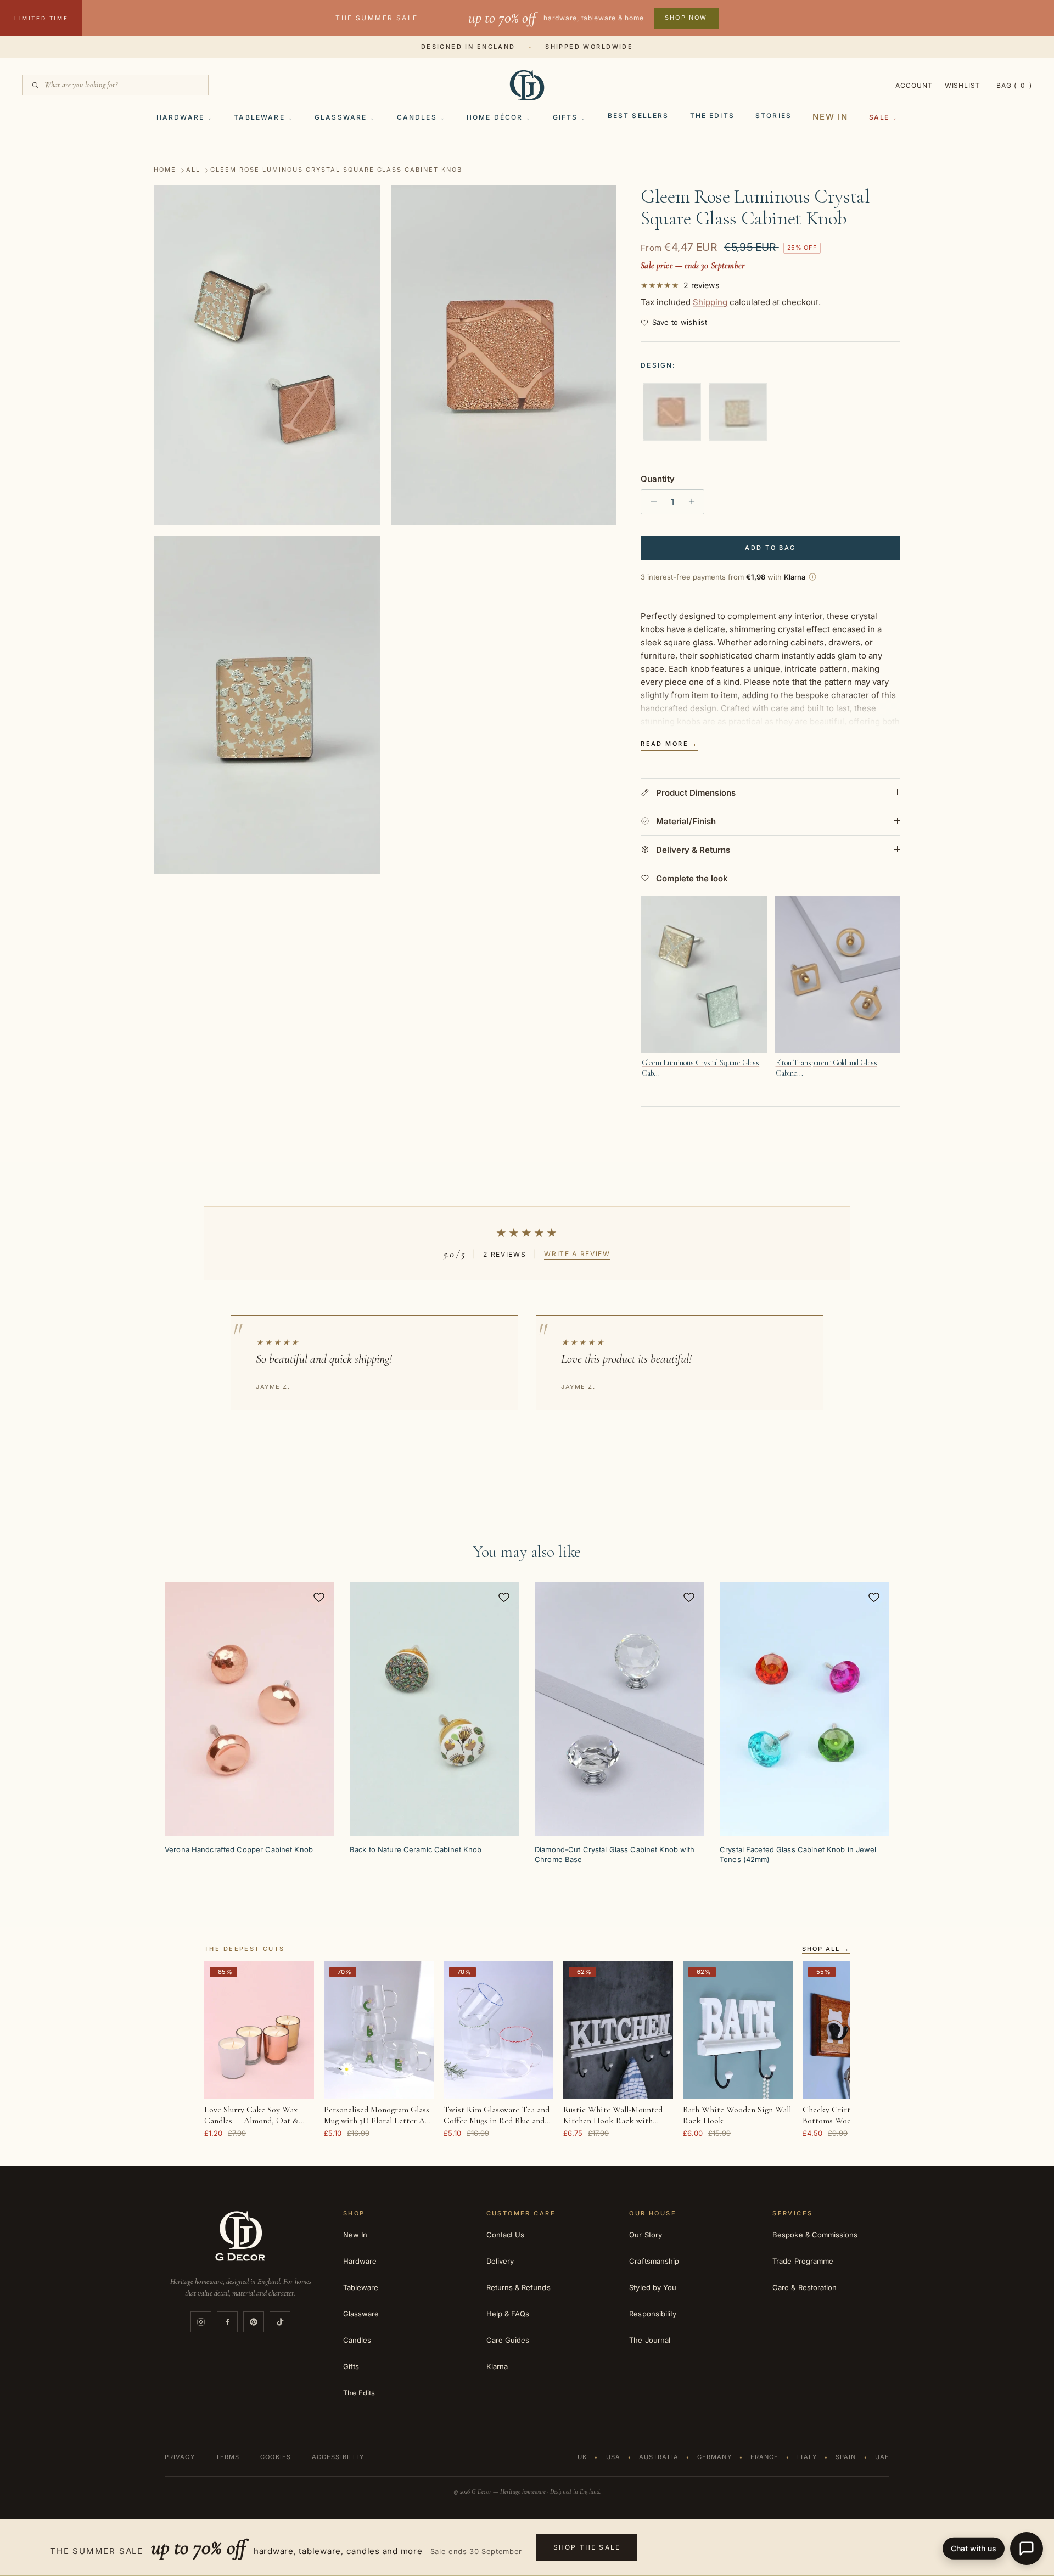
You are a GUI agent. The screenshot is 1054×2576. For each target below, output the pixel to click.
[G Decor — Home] (527, 85)
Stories (773, 116)
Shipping (710, 302)
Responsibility (653, 2314)
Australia (659, 2457)
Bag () (1014, 85)
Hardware (180, 117)
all (193, 170)
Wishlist (963, 85)
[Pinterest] (254, 2322)
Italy (807, 2457)
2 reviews (701, 285)
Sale (879, 117)
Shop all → (826, 1949)
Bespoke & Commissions (815, 2235)
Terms (228, 2457)
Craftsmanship (654, 2261)
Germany (714, 2457)
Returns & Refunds (518, 2287)
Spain (846, 2457)
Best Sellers (638, 116)
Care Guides (508, 2340)
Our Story (646, 2235)
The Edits (712, 116)
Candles (417, 117)
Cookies (276, 2457)
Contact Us (506, 2235)
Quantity (658, 479)
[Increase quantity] (694, 502)
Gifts (565, 117)
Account (914, 85)
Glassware (341, 117)
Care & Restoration (804, 2287)
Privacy (180, 2457)
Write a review (577, 1254)
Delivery (500, 2261)
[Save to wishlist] (319, 1597)
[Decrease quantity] (651, 502)
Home (165, 170)
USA (613, 2457)
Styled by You (653, 2287)
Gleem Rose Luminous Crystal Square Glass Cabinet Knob (336, 170)
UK (582, 2457)
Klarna (497, 2366)
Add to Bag (770, 548)
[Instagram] (201, 2322)
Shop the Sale (587, 2547)
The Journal (650, 2340)
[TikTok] (280, 2322)
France (765, 2457)
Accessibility (338, 2457)
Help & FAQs (508, 2314)
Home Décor (495, 117)
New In (830, 117)
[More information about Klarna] (812, 577)
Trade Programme (803, 2261)
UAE (882, 2457)
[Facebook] (227, 2322)
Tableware (259, 117)
